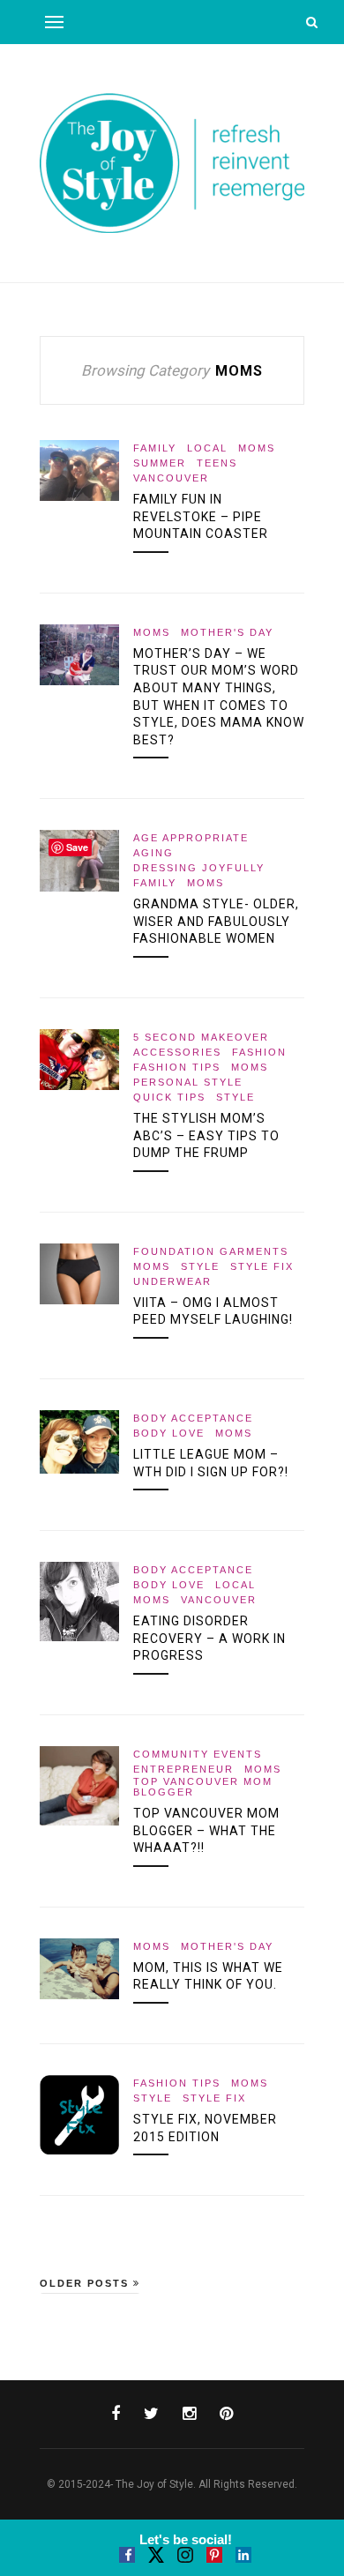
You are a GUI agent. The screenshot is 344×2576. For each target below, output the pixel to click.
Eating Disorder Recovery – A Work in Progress (209, 1638)
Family (155, 448)
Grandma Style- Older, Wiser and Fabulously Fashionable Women (216, 921)
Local (207, 448)
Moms (257, 448)
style (236, 1097)
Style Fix (262, 1266)
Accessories (177, 1052)
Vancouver (171, 478)
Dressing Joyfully (199, 868)
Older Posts (86, 2283)
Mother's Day (227, 632)
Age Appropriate (191, 838)
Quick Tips (169, 1097)
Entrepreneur (183, 1769)
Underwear (172, 1281)
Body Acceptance (193, 1418)
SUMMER (160, 463)
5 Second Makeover (201, 1037)
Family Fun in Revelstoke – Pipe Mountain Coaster (201, 516)
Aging (153, 853)
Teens (217, 463)
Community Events (198, 1754)
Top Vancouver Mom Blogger (203, 1787)
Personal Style (188, 1082)
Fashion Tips (177, 1067)
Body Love (169, 1433)
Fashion (259, 1052)
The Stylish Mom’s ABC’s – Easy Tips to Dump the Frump (206, 1135)
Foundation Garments (211, 1251)
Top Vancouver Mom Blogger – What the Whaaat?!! (206, 1830)
